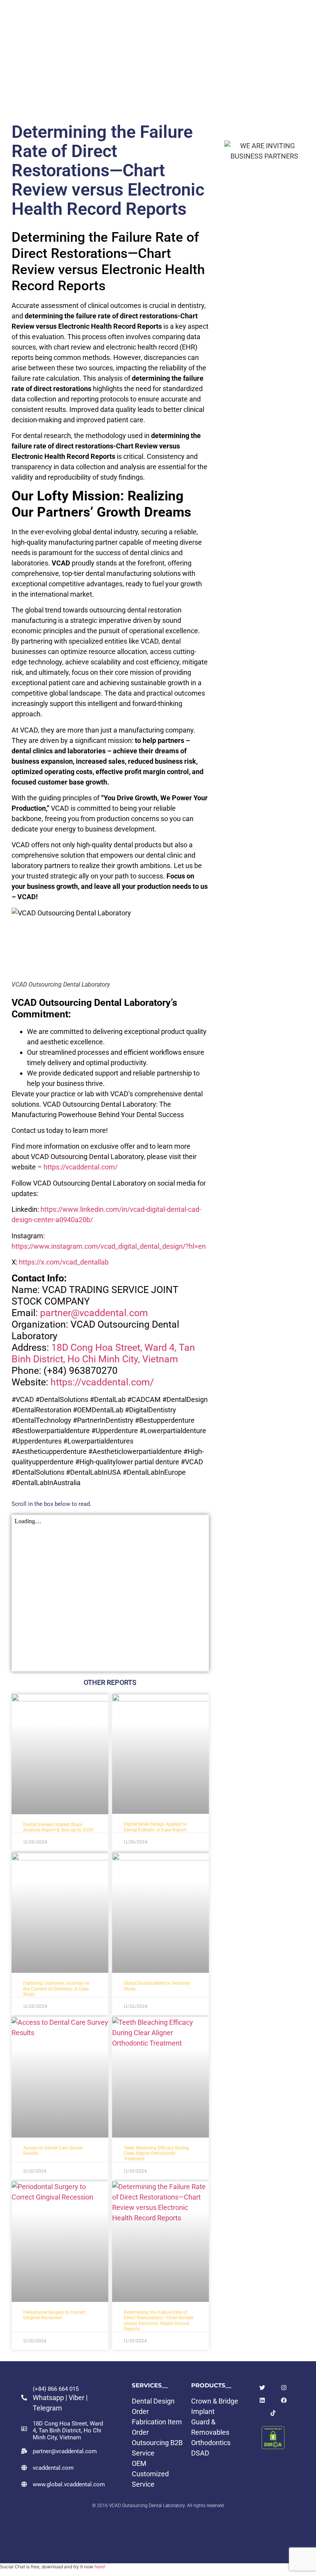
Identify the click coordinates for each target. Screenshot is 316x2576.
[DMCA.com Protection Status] (273, 2447)
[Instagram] (284, 2388)
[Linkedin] (262, 2400)
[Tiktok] (273, 2413)
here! (100, 2567)
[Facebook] (284, 2400)
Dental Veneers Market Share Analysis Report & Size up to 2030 (58, 1827)
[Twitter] (262, 2388)
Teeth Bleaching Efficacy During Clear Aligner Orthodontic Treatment (156, 2154)
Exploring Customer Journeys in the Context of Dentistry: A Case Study (56, 1989)
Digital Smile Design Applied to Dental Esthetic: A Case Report (155, 1827)
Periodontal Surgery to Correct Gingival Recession (54, 2315)
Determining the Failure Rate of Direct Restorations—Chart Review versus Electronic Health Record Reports (159, 2321)
